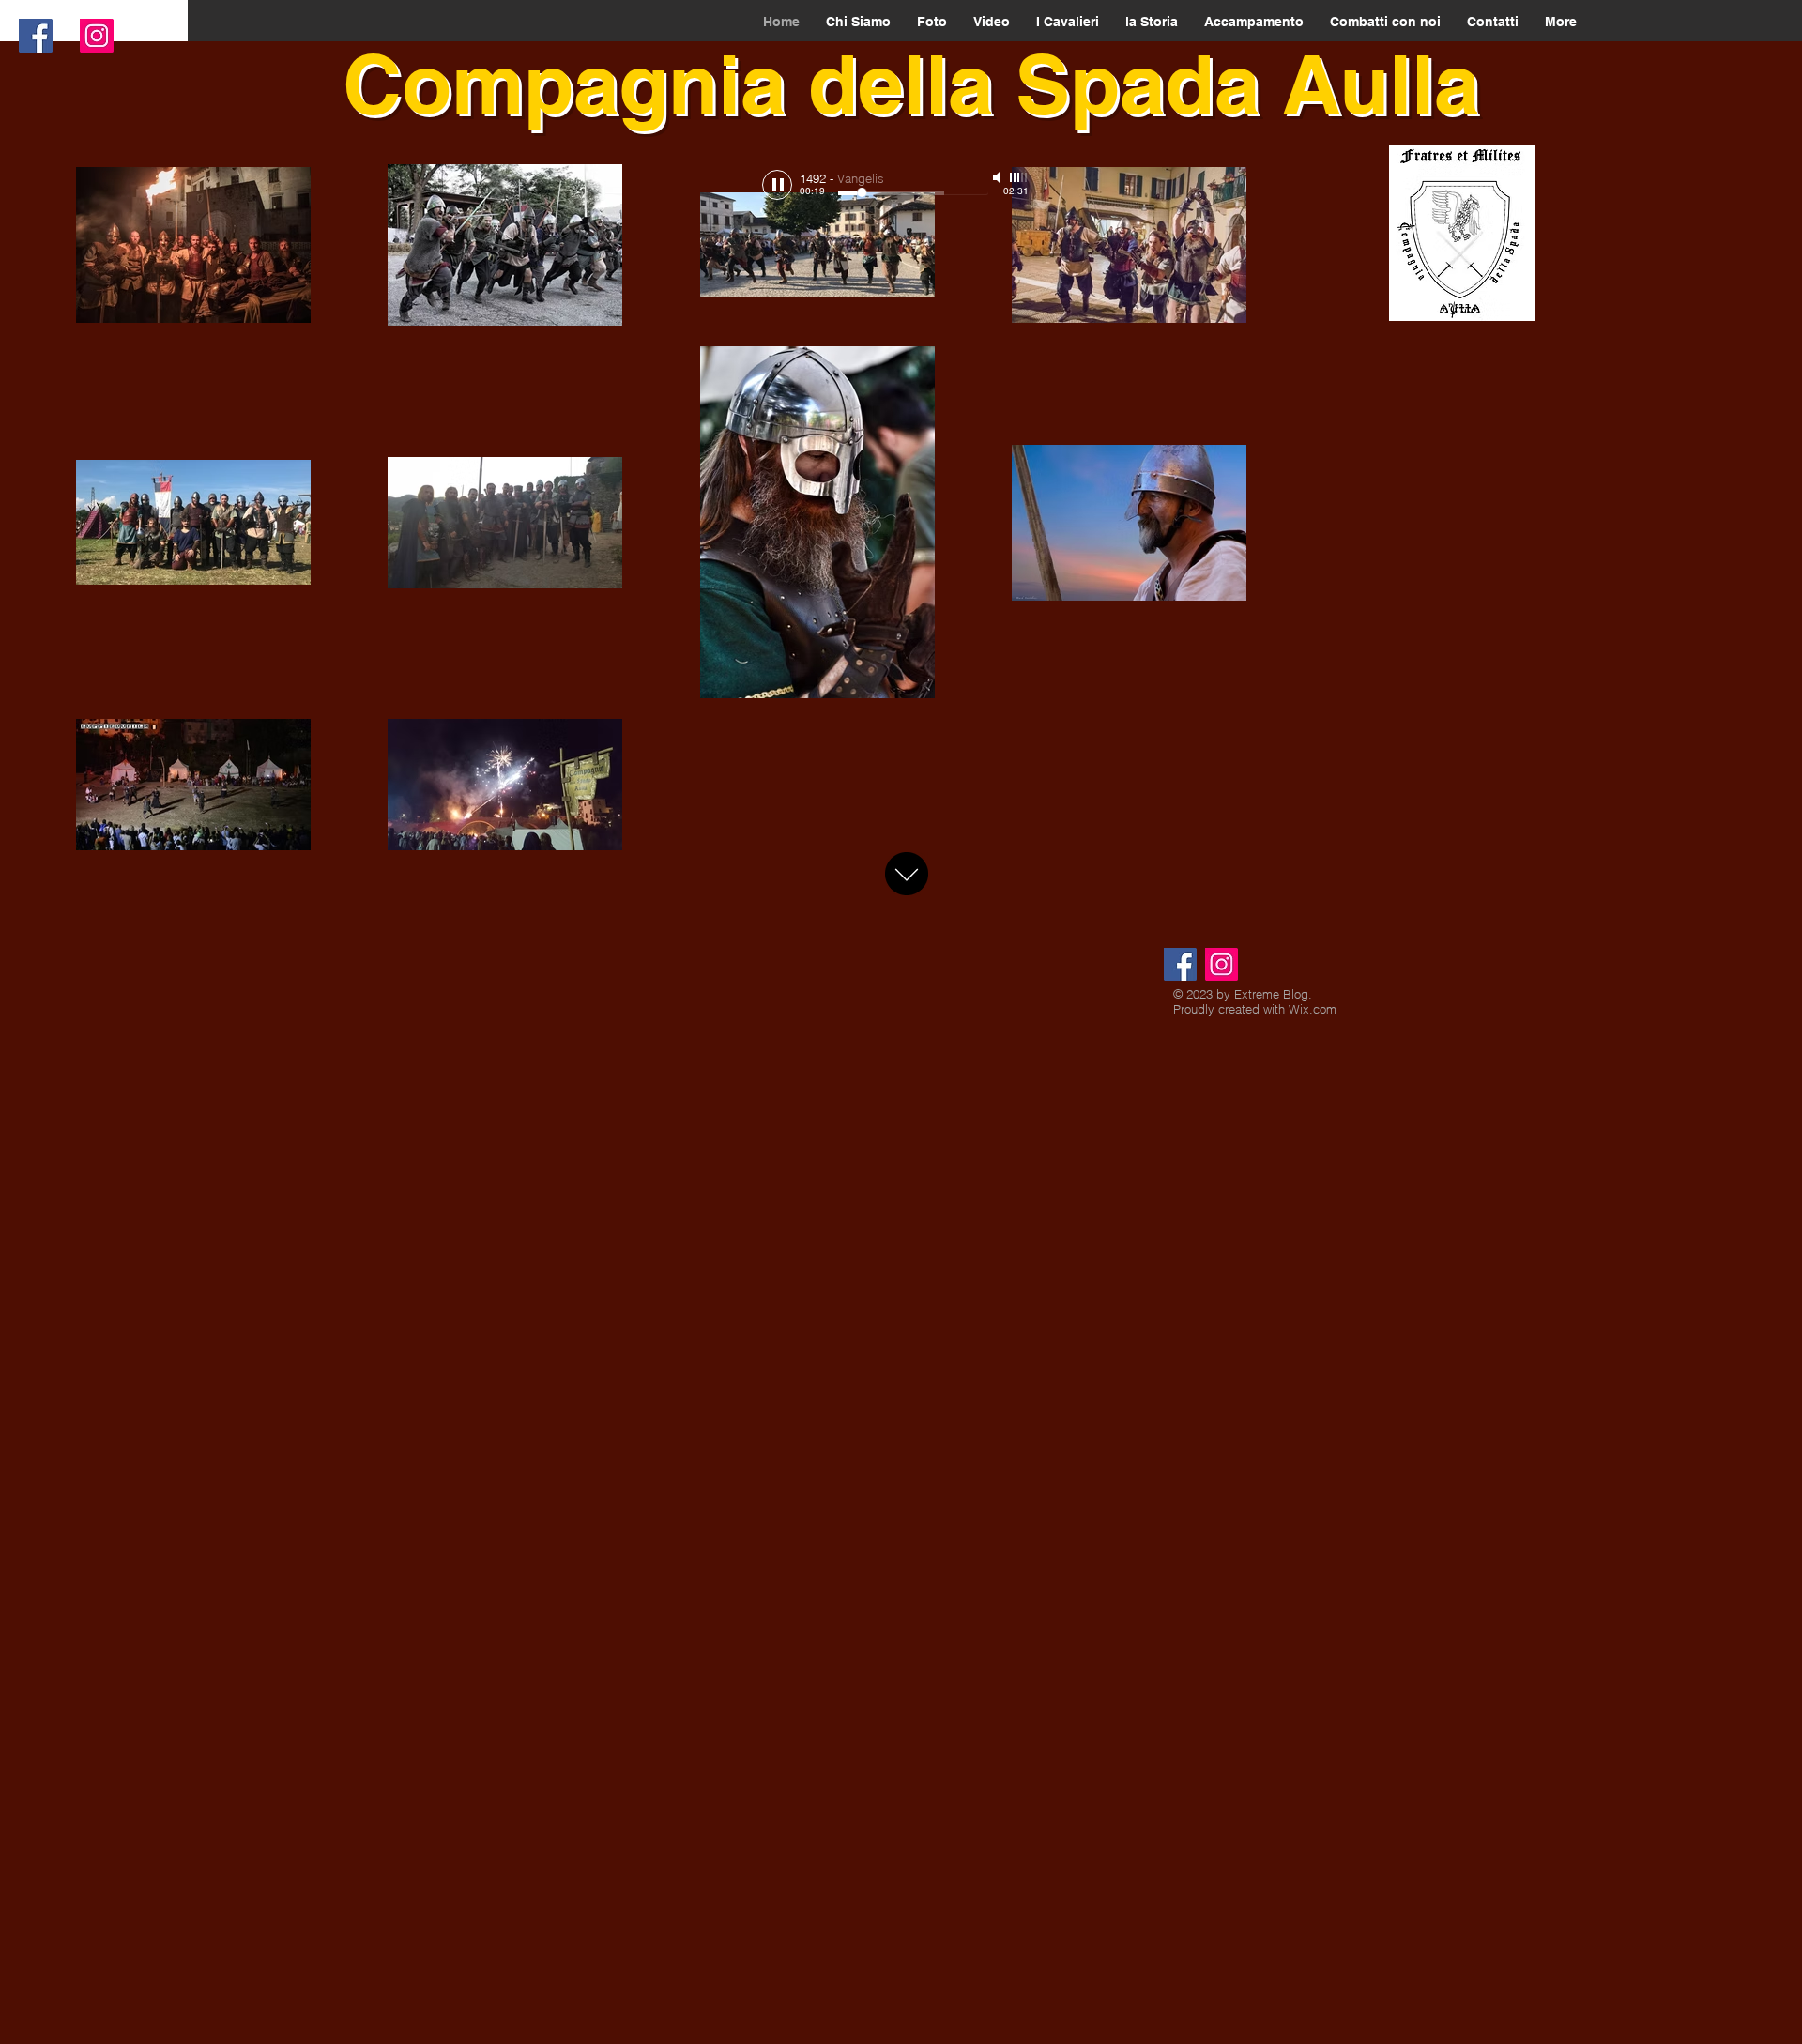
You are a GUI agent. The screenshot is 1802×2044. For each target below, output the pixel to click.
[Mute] (999, 177)
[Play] (777, 185)
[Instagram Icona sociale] (97, 36)
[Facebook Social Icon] (36, 36)
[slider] (1019, 177)
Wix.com (1313, 1009)
